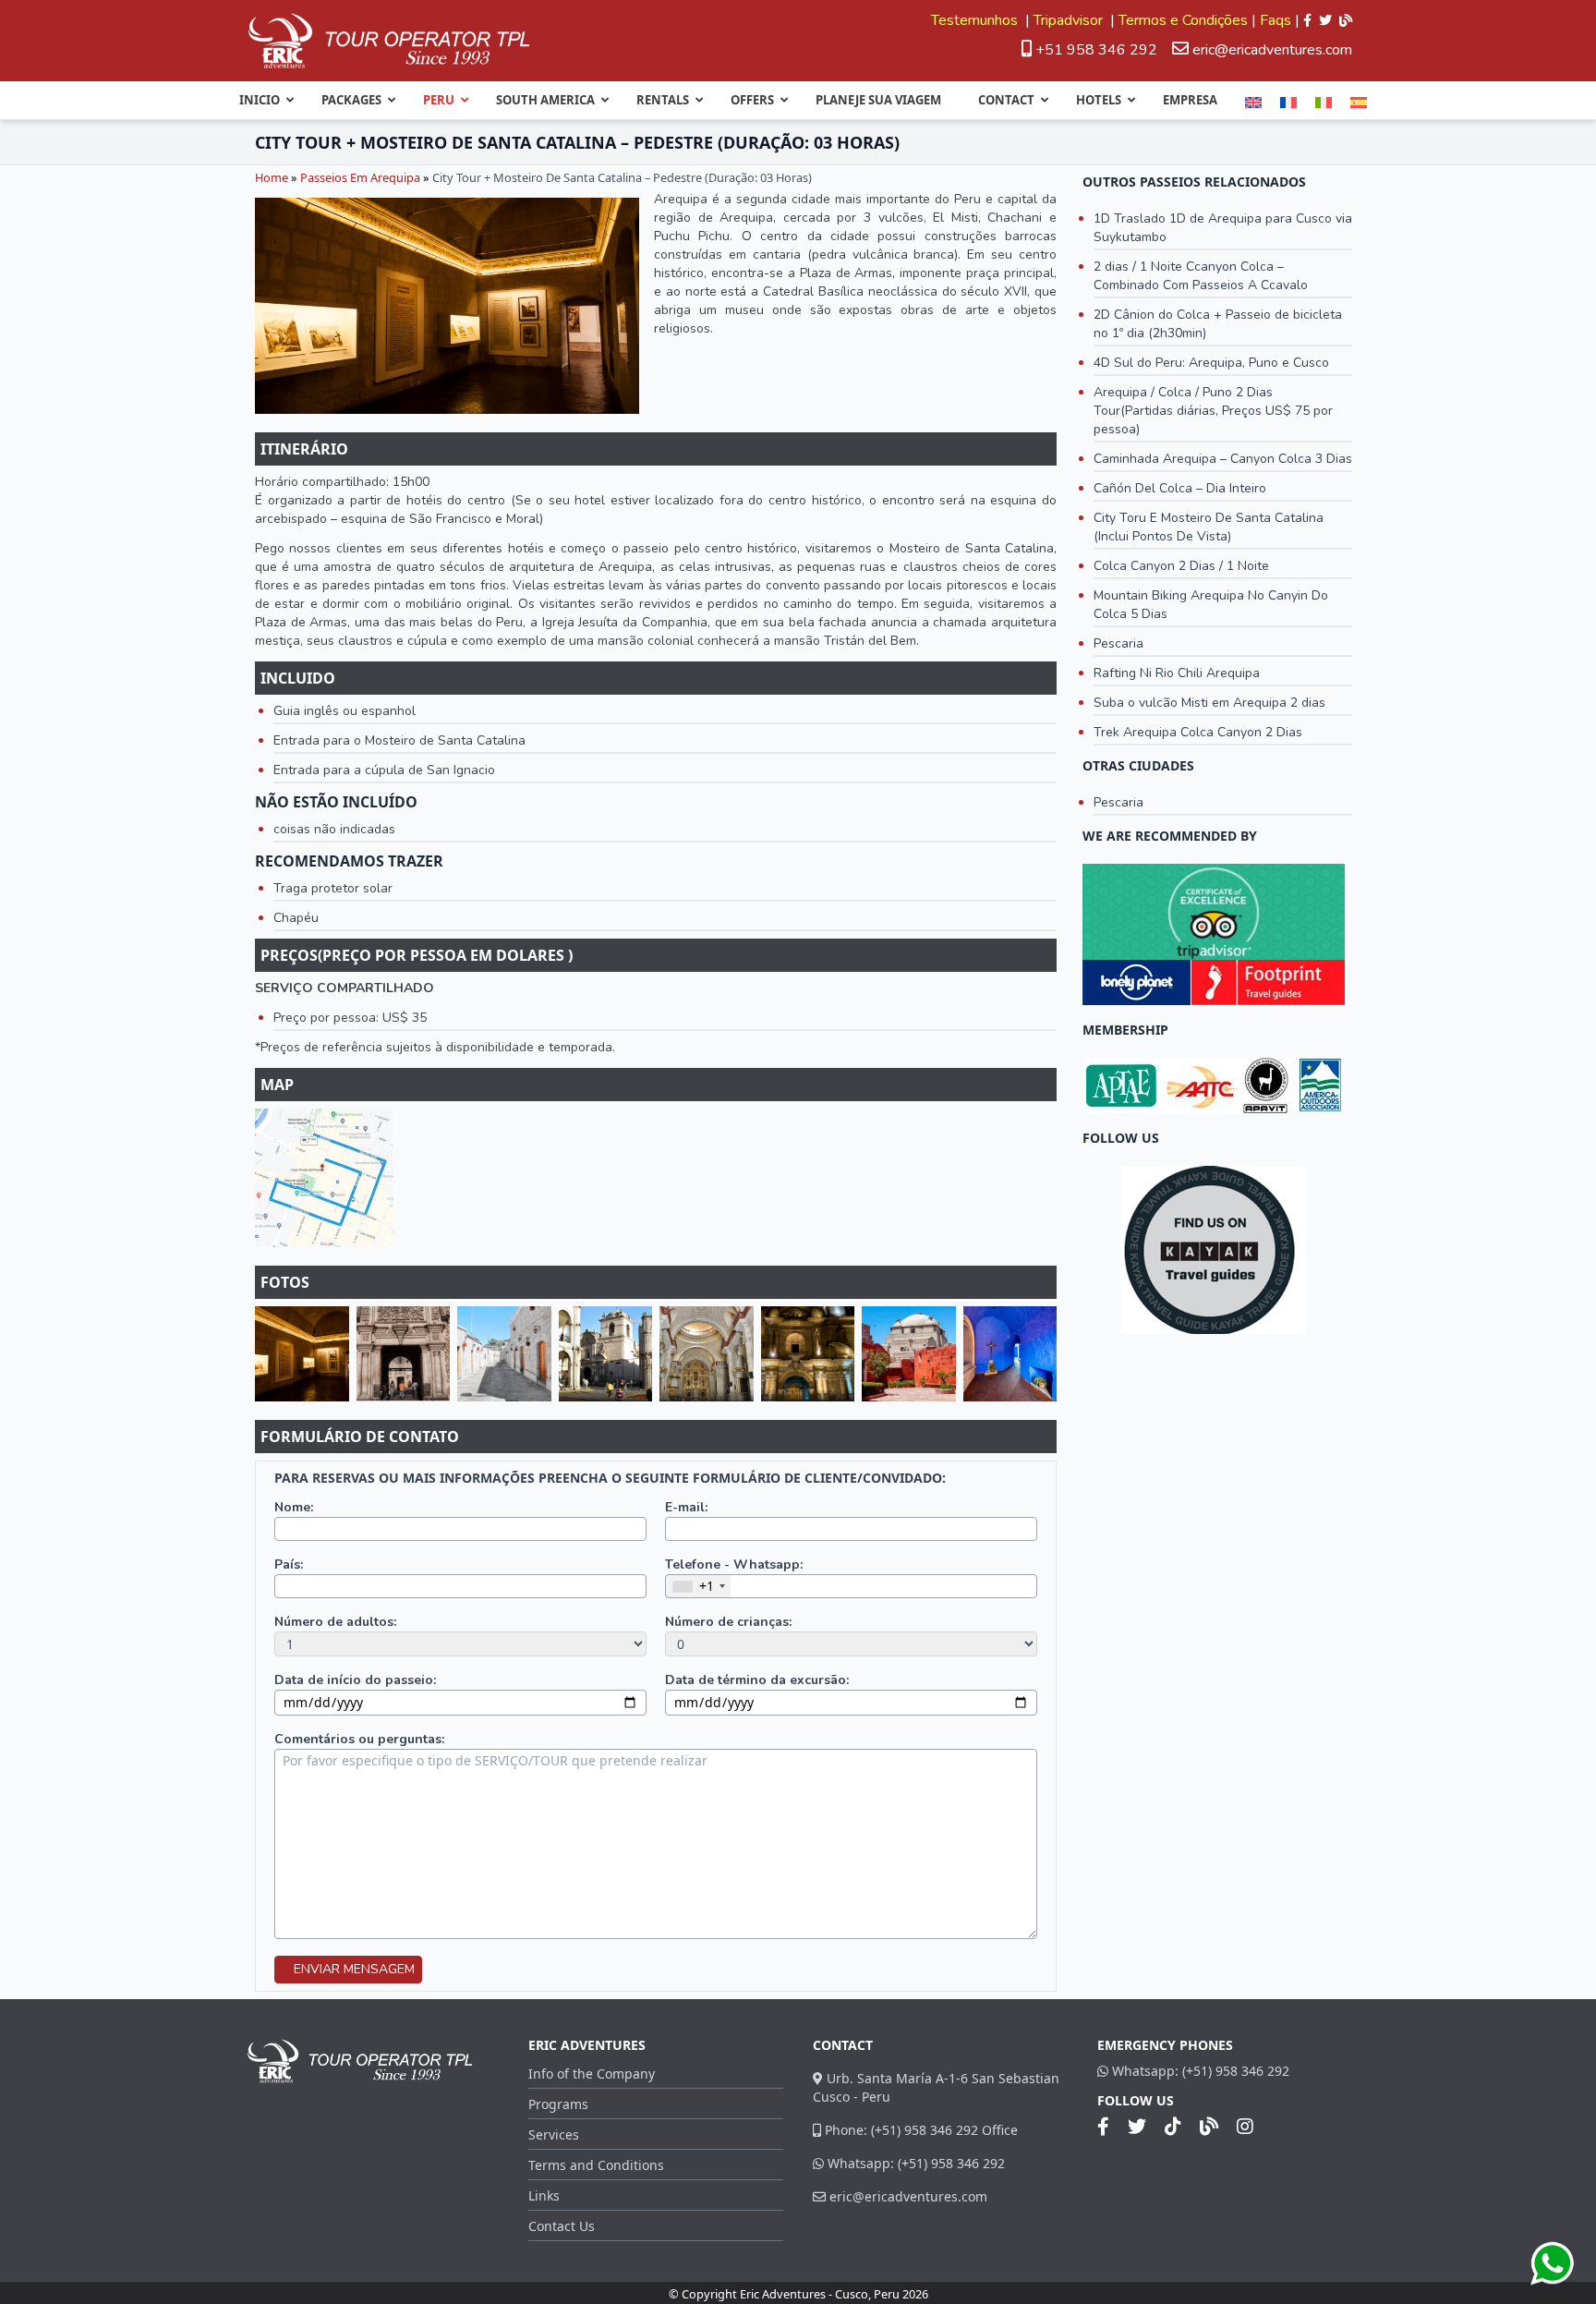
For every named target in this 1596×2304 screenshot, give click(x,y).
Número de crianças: (728, 1622)
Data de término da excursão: (757, 1680)
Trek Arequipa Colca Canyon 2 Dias (1198, 732)
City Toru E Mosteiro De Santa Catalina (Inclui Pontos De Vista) (1209, 527)
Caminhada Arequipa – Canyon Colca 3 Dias (1223, 459)
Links (544, 2195)
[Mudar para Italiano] (1324, 103)
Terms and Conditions (596, 2165)
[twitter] (1325, 20)
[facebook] (1307, 20)
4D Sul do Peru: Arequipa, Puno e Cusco (1211, 363)
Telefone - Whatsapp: (734, 1564)
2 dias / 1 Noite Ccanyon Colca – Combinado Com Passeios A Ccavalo (1201, 276)
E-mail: (686, 1507)
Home (272, 177)
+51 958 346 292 (1094, 50)
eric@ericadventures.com (1272, 50)
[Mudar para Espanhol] (1359, 103)
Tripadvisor (1070, 20)
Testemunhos (976, 20)
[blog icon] (1346, 20)
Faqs (1276, 20)
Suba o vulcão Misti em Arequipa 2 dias (1209, 703)
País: (289, 1564)
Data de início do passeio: (355, 1680)
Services (554, 2134)
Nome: (294, 1507)
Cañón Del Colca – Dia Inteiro (1180, 488)
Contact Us (562, 2226)
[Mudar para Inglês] (1253, 103)
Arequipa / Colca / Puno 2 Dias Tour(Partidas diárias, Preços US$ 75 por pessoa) (1213, 411)
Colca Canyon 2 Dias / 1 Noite (1181, 566)
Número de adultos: (335, 1622)
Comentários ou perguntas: (359, 1739)
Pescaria (1118, 643)
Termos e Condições (1183, 20)
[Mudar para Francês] (1288, 103)
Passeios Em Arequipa (360, 177)
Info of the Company (592, 2074)
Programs (558, 2104)
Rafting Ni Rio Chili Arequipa (1177, 673)
